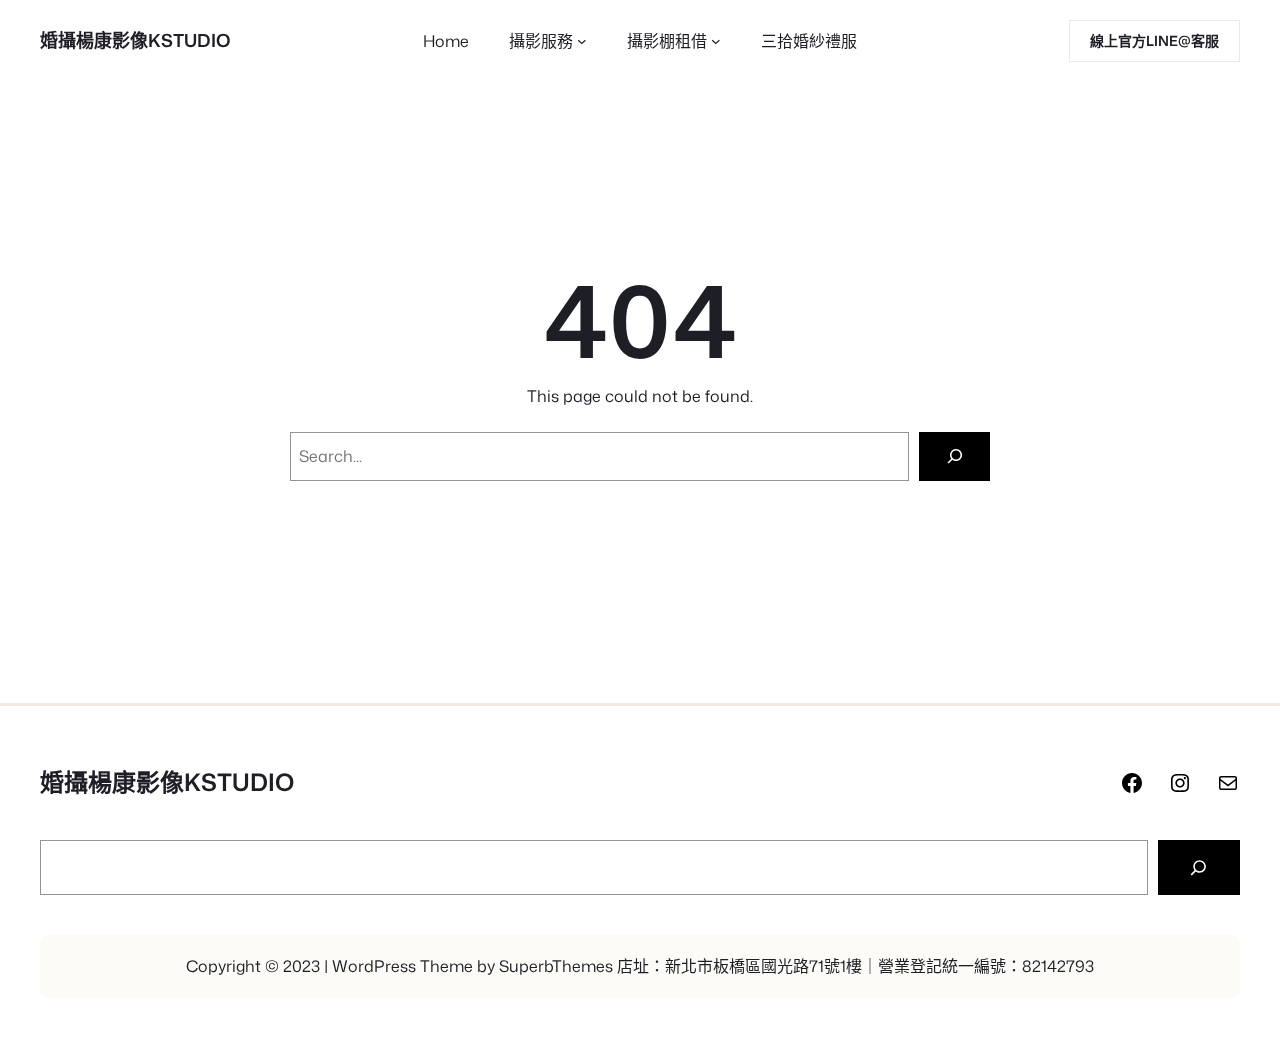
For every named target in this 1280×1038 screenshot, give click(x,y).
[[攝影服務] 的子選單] (582, 41)
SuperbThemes (556, 966)
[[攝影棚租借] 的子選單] (716, 41)
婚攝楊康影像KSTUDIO (135, 40)
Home (446, 41)
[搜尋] (1199, 868)
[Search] (954, 456)
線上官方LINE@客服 (1154, 40)
